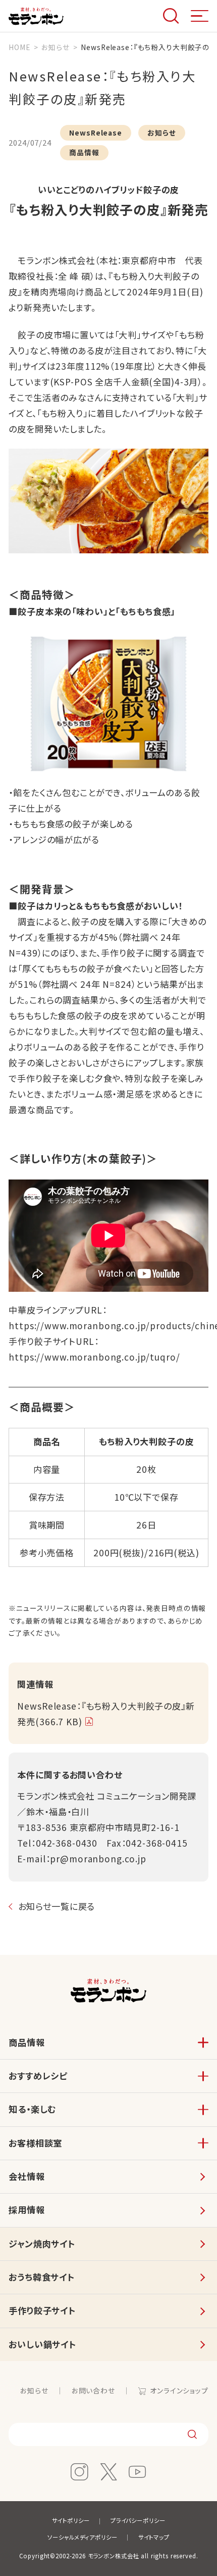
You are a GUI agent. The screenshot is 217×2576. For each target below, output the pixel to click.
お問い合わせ (93, 2390)
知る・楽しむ (32, 2109)
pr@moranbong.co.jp (98, 1859)
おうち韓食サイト (42, 2277)
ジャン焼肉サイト (42, 2243)
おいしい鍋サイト (42, 2344)
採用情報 (26, 2210)
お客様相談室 (35, 2143)
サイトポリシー (71, 2520)
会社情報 (26, 2176)
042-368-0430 (67, 1843)
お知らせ (34, 2390)
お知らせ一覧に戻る (57, 1906)
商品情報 (26, 2042)
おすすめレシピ (38, 2076)
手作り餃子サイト (42, 2310)
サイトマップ (154, 2537)
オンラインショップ (179, 2390)
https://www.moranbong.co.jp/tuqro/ (94, 1357)
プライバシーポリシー (138, 2520)
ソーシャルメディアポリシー (82, 2537)
